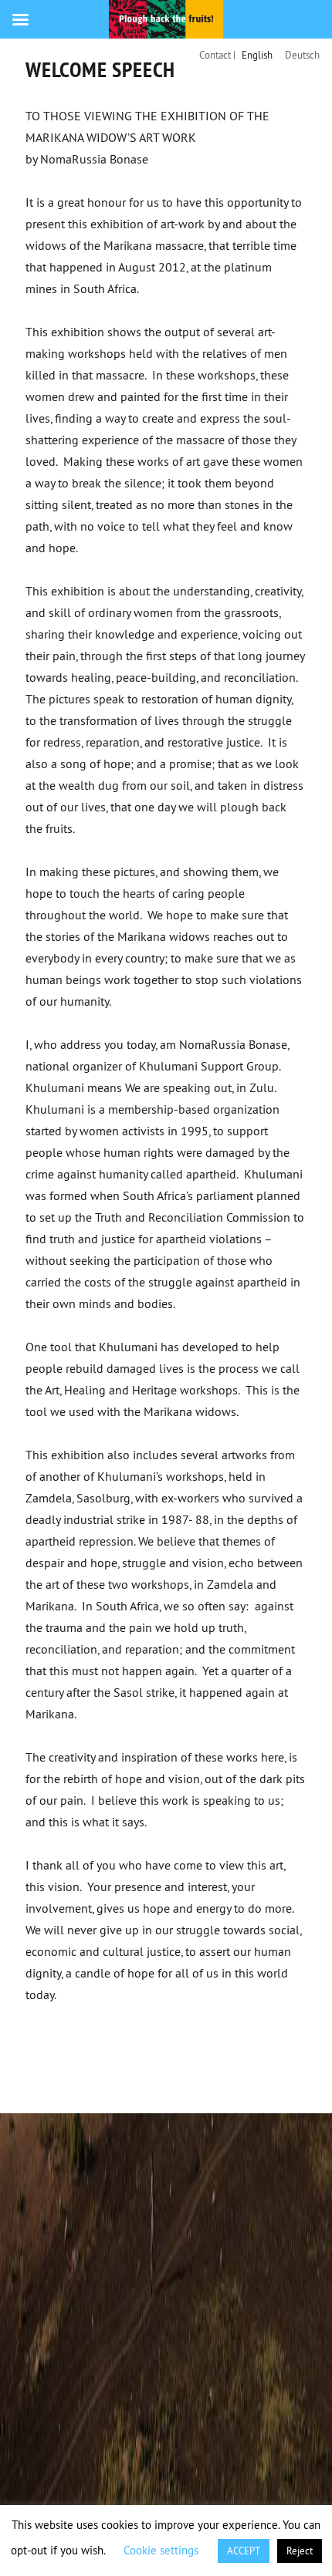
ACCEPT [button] (244, 2551)
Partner (197, 2059)
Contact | (217, 55)
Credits (129, 2059)
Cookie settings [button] (161, 2550)
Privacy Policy (76, 2081)
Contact (61, 2059)
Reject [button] (300, 2551)
